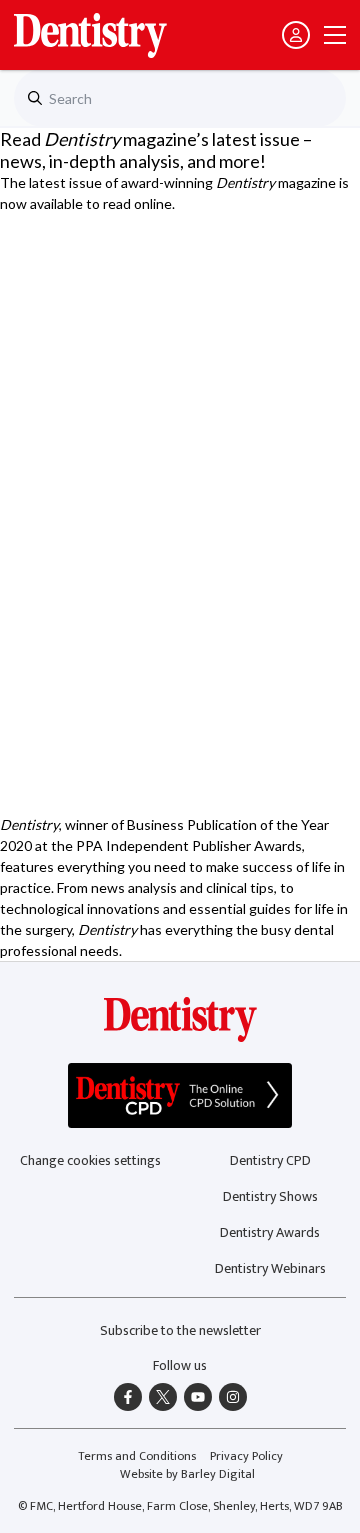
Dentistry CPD (270, 1160)
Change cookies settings (90, 1160)
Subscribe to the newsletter (180, 1330)
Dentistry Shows (270, 1196)
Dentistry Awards (270, 1232)
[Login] (296, 35)
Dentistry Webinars (270, 1268)
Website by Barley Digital (187, 1474)
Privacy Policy (246, 1456)
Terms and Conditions (137, 1456)
